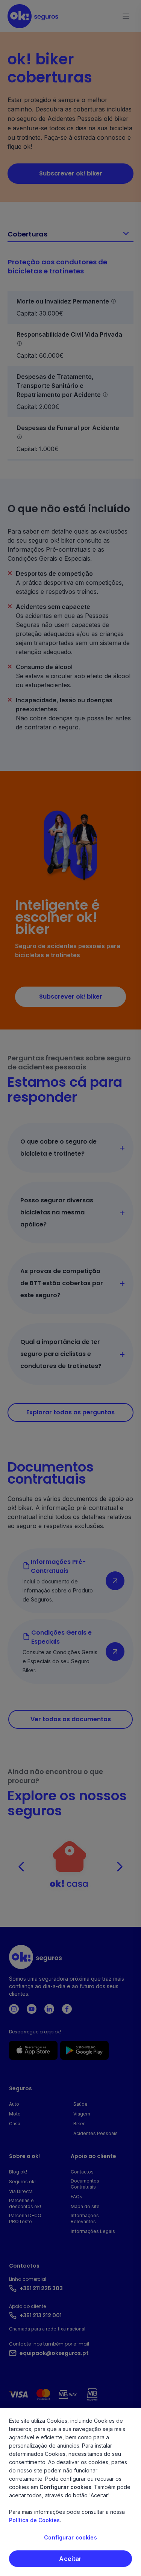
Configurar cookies (70, 2537)
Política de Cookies (34, 2520)
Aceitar (70, 2559)
